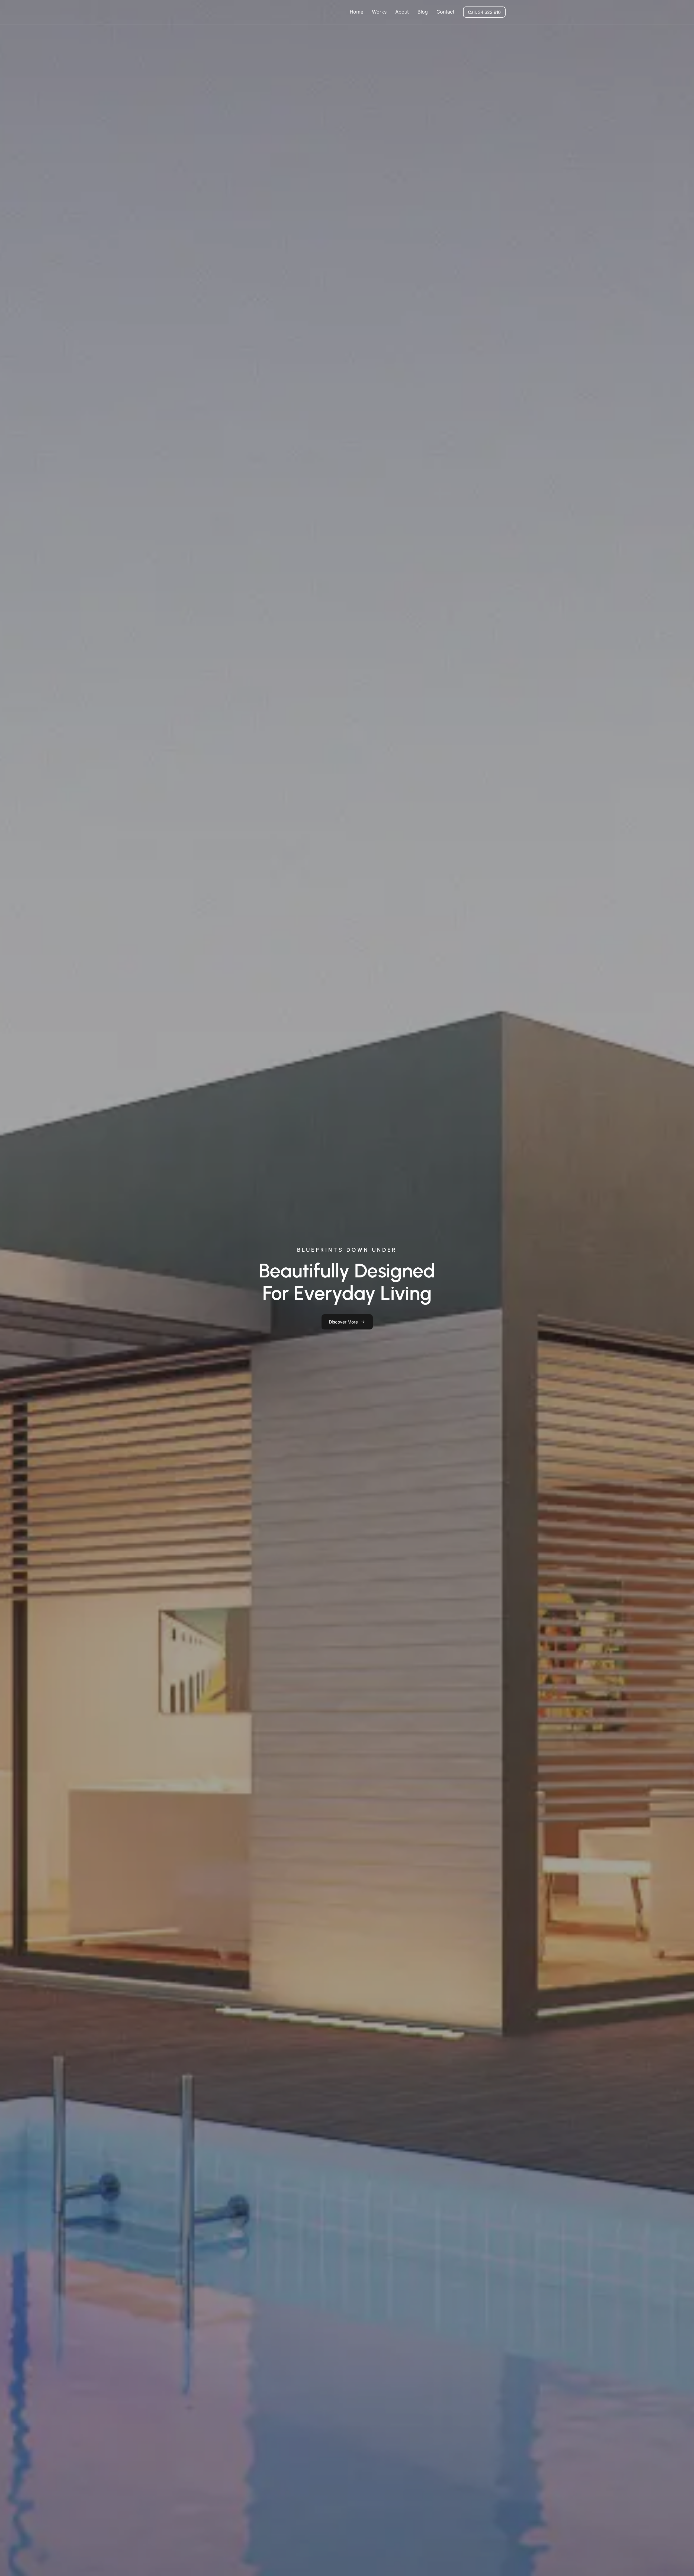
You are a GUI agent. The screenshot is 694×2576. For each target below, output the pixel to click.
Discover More (343, 1322)
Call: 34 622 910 (484, 12)
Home (356, 12)
